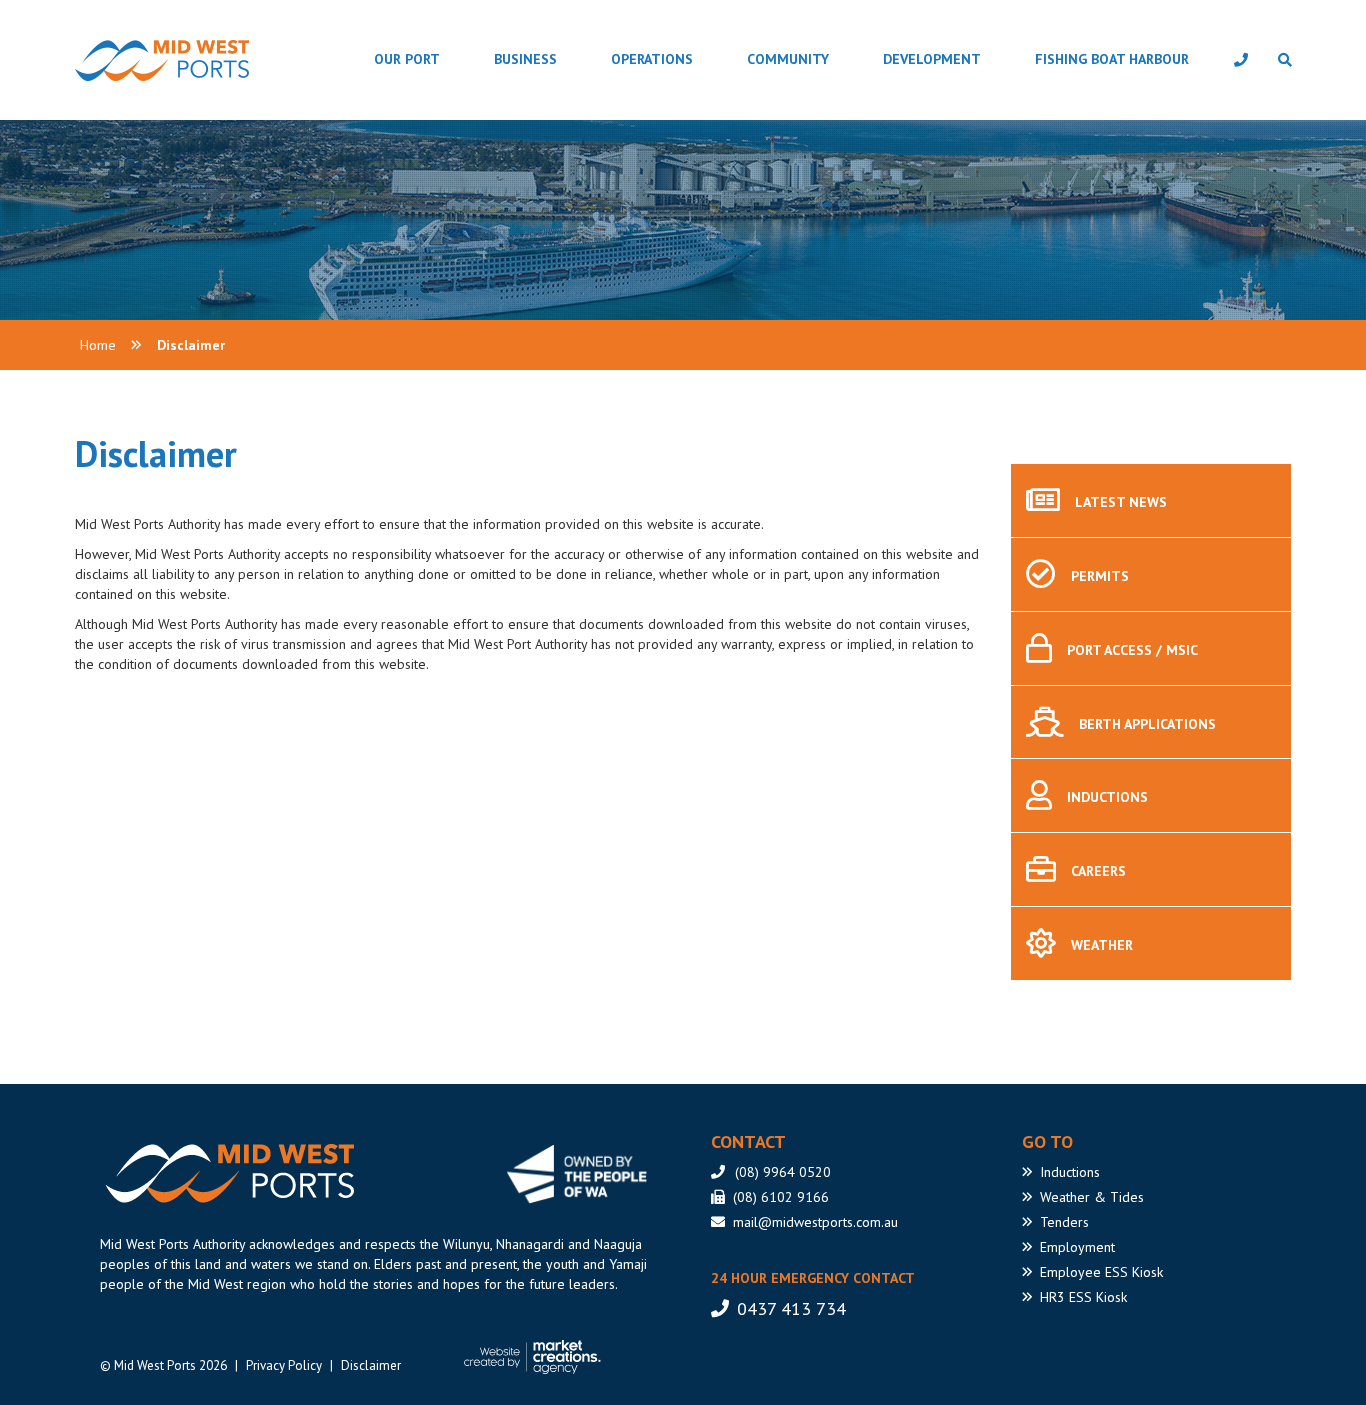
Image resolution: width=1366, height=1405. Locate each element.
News (1121, 502)
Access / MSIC (1132, 650)
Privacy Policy (284, 1365)
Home (98, 345)
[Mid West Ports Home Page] (111, 60)
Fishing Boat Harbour (1112, 59)
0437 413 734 (791, 1308)
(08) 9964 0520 (783, 1172)
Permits (1100, 576)
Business (525, 59)
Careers (1098, 871)
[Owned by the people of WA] (584, 1174)
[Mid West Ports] (227, 1173)
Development (932, 59)
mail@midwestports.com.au (815, 1222)
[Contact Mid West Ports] (1241, 60)
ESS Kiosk (1101, 1272)
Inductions (1107, 798)
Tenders (1064, 1222)
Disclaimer (191, 345)
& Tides (1092, 1197)
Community (788, 59)
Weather (1102, 945)
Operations (652, 59)
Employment (1077, 1247)
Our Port (407, 59)
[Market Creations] (537, 1357)
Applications (1147, 724)
